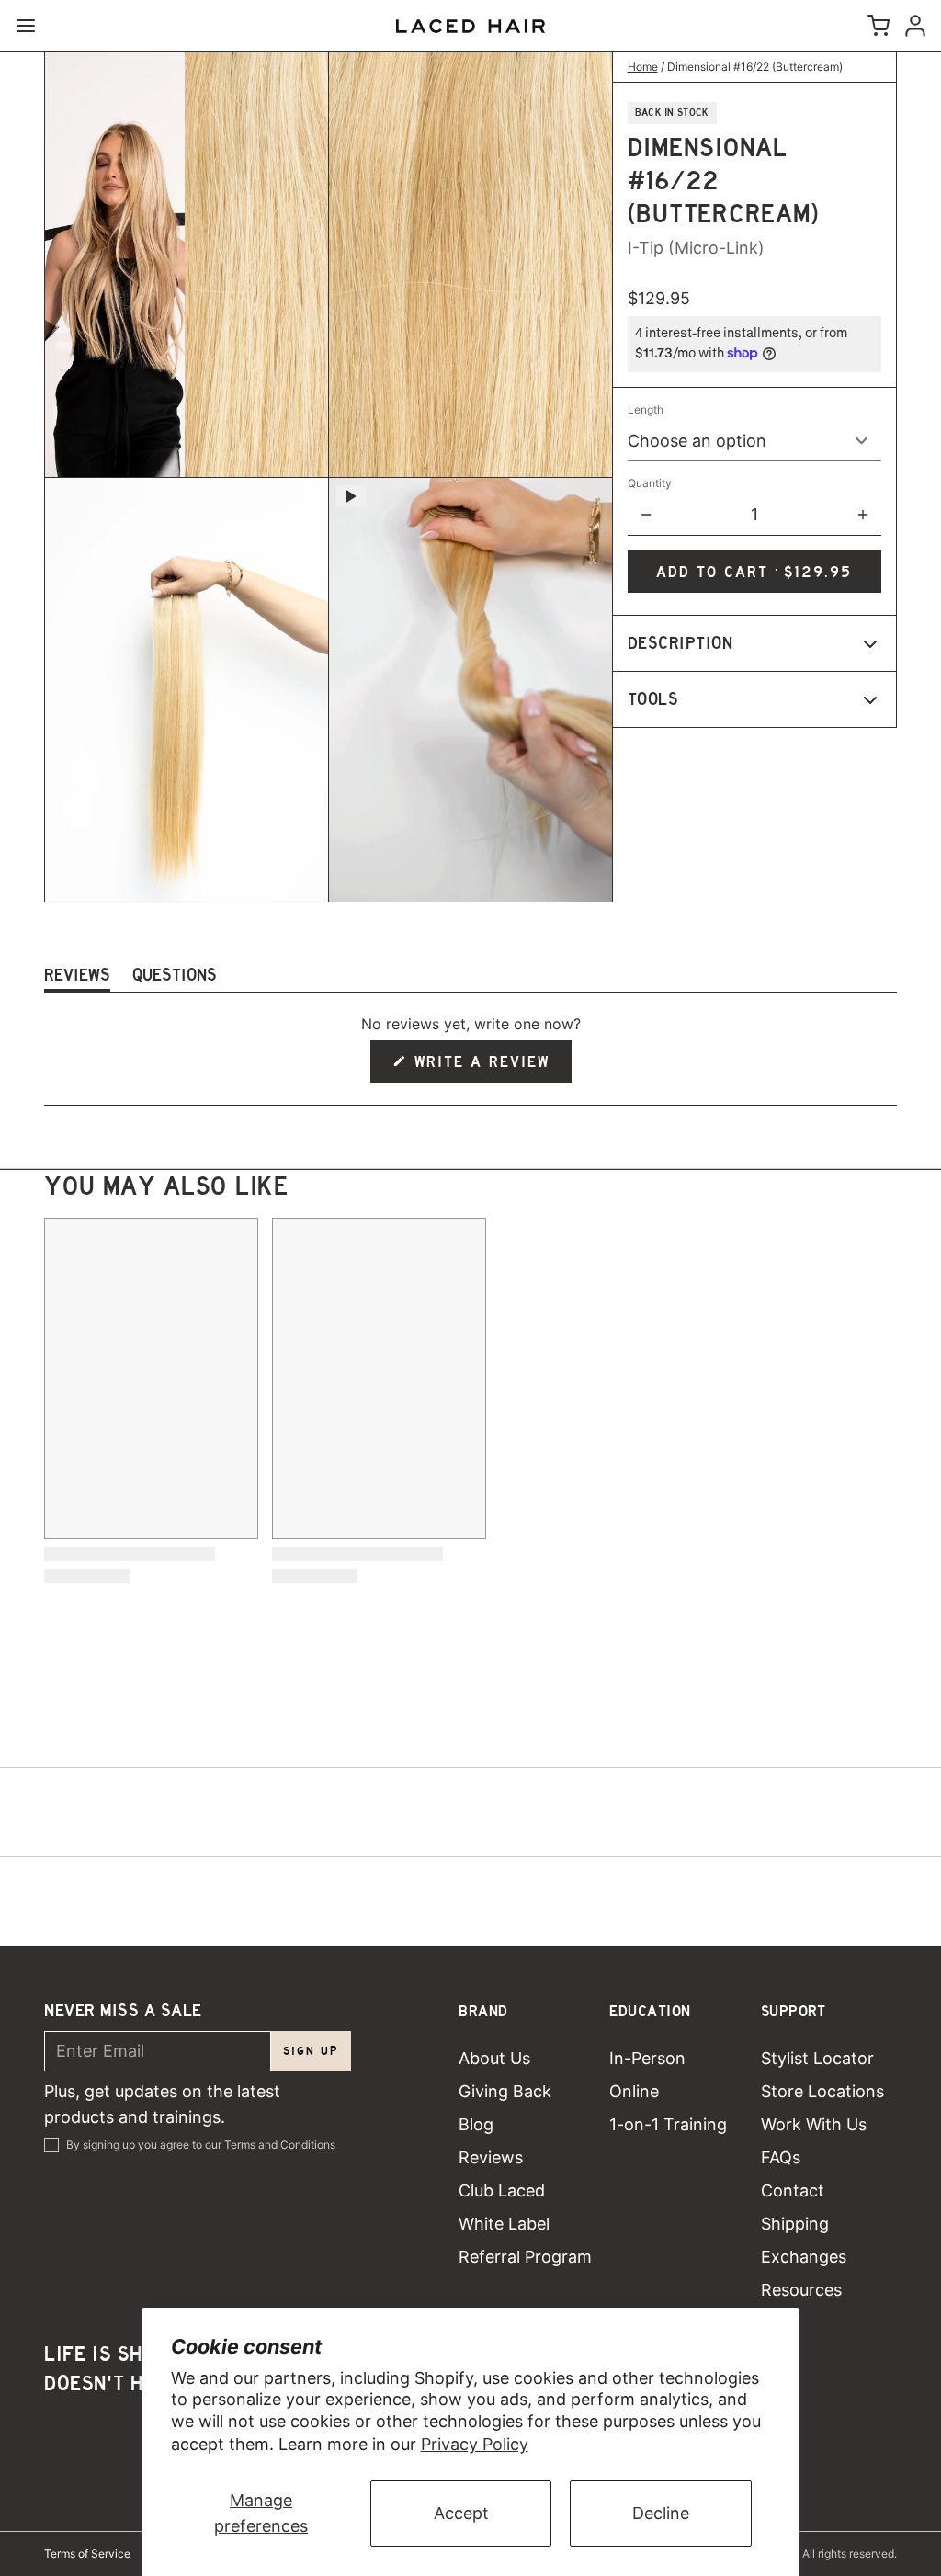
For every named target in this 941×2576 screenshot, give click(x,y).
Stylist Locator (817, 2058)
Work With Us (814, 2124)
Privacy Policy (475, 2444)
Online (634, 2091)
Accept (461, 2513)
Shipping (795, 2224)
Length (646, 409)
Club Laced (502, 2190)
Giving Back (505, 2091)
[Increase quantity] (863, 515)
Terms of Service (87, 2553)
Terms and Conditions (280, 2145)
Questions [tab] (175, 978)
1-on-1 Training (668, 2124)
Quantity (650, 483)
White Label (504, 2224)
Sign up (311, 2051)
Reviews (491, 2157)
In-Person (647, 2058)
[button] (754, 572)
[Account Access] (912, 26)
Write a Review (483, 1067)
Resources (801, 2290)
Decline (661, 2513)
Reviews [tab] (77, 978)
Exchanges (804, 2257)
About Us (494, 2058)
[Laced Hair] (470, 26)
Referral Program (525, 2257)
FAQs (781, 2157)
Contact (793, 2190)
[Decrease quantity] (646, 515)
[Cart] (875, 26)
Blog (476, 2124)
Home (643, 67)
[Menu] (33, 26)
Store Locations (822, 2091)
